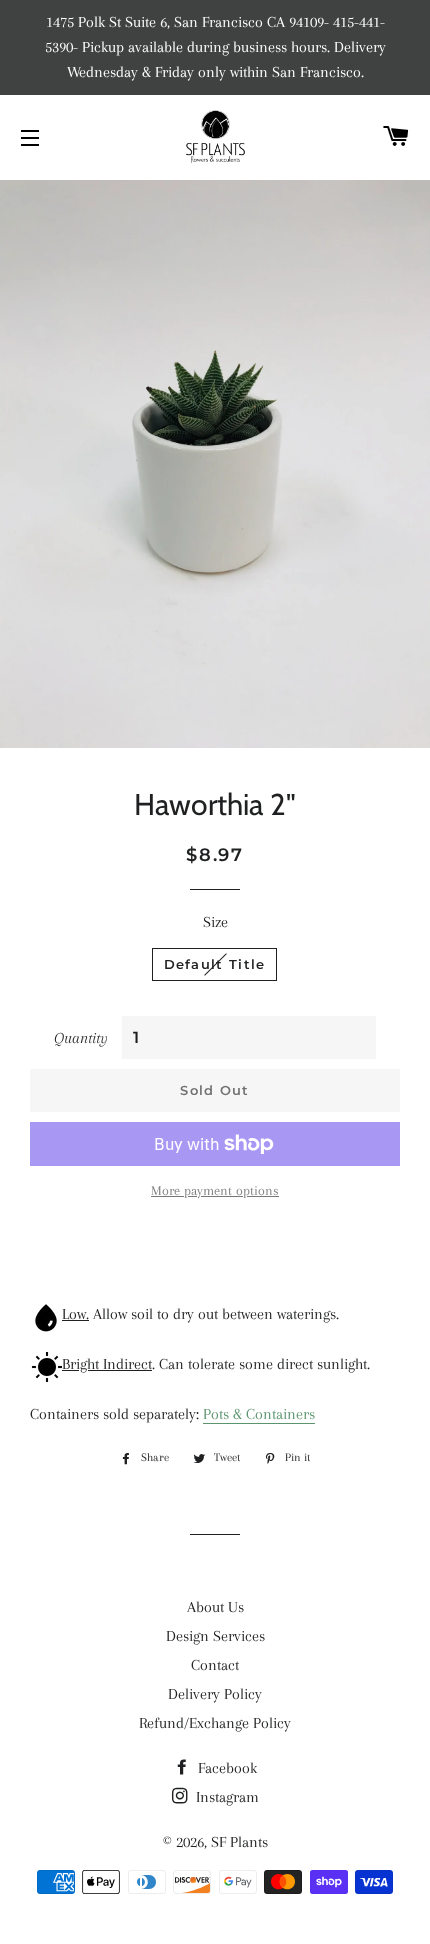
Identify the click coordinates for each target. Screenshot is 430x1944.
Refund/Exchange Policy (215, 1723)
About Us (215, 1607)
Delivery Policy (215, 1694)
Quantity (81, 1038)
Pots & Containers (259, 1414)
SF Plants (239, 1842)
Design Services (215, 1636)
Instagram (225, 1797)
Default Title (215, 964)
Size (215, 922)
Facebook (225, 1768)
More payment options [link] (215, 1190)
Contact (215, 1665)
